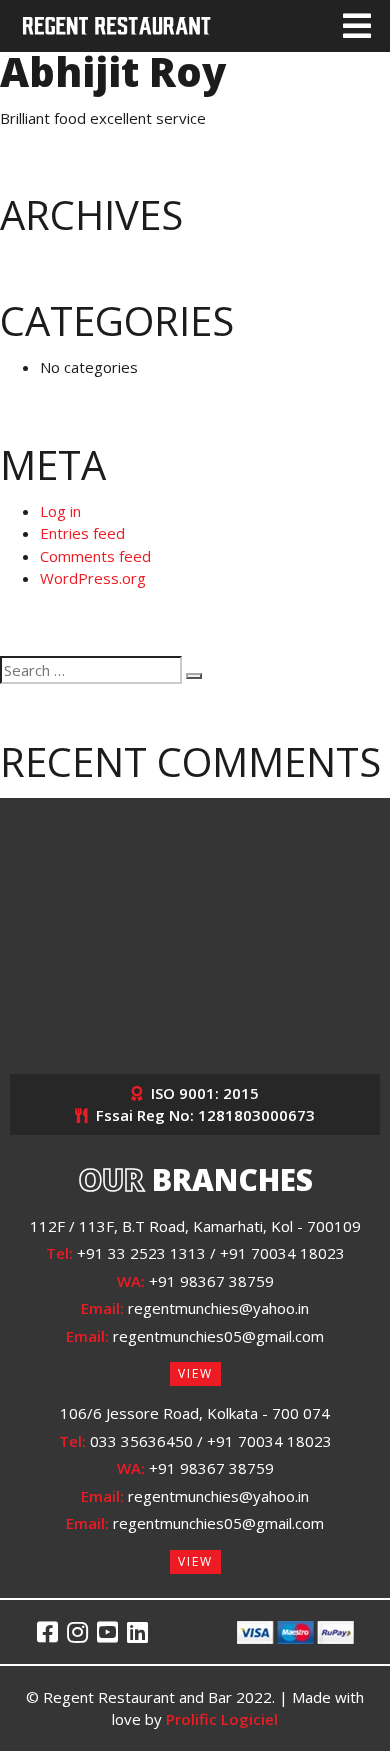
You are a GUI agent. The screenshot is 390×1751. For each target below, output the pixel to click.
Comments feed (95, 556)
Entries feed (82, 533)
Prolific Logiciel (222, 1719)
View (195, 1373)
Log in (60, 511)
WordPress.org (93, 578)
